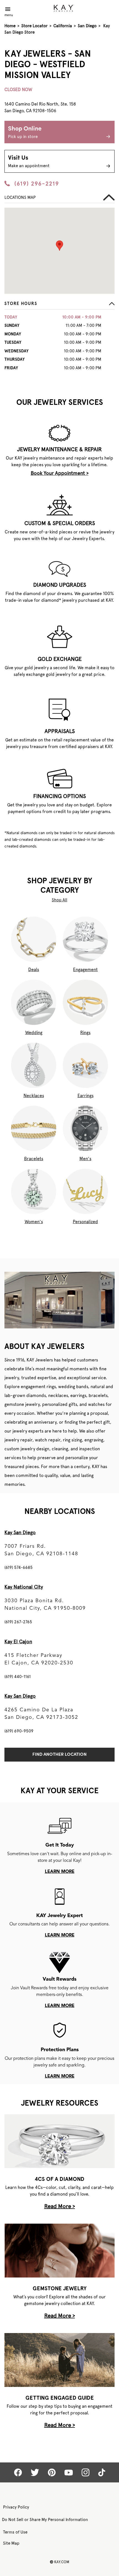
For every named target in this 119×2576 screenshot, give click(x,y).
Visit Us (29, 162)
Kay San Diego (20, 1532)
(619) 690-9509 (19, 1731)
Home (10, 26)
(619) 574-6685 (19, 1567)
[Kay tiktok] (102, 2472)
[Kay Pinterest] (52, 2472)
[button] (59, 305)
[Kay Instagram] (86, 2472)
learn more (60, 1872)
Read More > (60, 2206)
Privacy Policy (16, 2507)
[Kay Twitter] (35, 2472)
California (63, 26)
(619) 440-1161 (18, 1677)
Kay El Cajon (18, 1641)
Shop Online (25, 132)
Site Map (11, 2543)
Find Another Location (59, 1755)
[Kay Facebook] (18, 2472)
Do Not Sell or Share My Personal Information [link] (45, 2520)
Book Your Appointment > (60, 473)
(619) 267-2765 (18, 1622)
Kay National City (24, 1587)
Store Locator (34, 26)
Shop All (59, 900)
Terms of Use (15, 2532)
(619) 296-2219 (37, 184)
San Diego (87, 26)
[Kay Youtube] (69, 2473)
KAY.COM (59, 2562)
